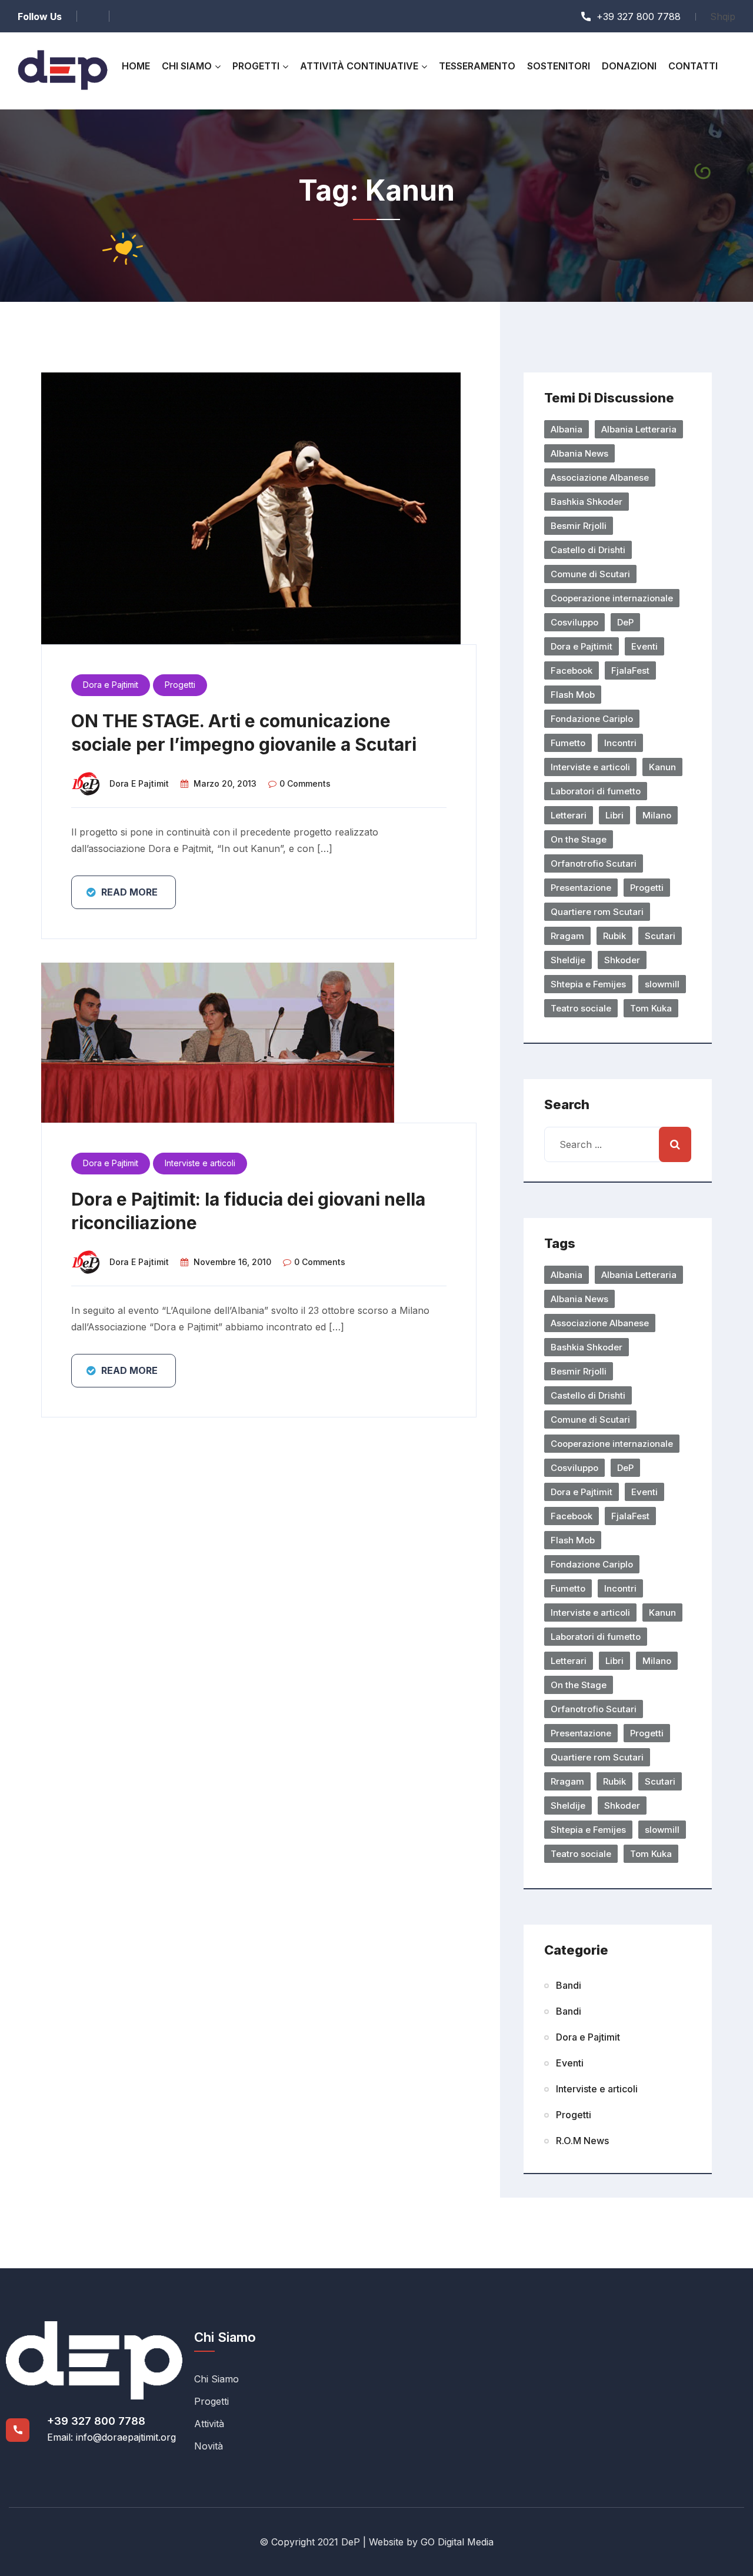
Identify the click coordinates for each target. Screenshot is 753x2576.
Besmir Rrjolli (579, 526)
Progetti (256, 66)
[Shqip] (723, 16)
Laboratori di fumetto (596, 791)
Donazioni (629, 66)
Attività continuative (359, 66)
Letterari (569, 815)
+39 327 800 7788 (96, 2421)
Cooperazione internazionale (612, 598)
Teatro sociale (581, 1008)
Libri (614, 815)
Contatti (693, 66)
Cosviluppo (574, 622)
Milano (657, 815)
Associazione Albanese (600, 477)
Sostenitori (559, 66)
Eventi (644, 646)
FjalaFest (630, 670)
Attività (209, 2424)
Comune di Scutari (590, 574)
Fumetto (568, 743)
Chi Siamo (216, 2379)
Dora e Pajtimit (111, 685)
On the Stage (579, 839)
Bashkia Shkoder (587, 502)
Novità (209, 2446)
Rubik (614, 936)
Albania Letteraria (639, 429)
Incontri (620, 743)
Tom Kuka (651, 1008)
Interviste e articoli (200, 1163)
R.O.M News (582, 2141)
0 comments (305, 783)
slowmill (662, 984)
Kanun (662, 767)
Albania (567, 429)
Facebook (572, 670)
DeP (625, 622)
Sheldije (568, 960)
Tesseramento (477, 66)
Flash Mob (573, 695)
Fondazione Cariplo (592, 719)
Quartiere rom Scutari (597, 912)
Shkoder (622, 960)
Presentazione (581, 888)
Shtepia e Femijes (588, 984)
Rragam (567, 936)
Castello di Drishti (588, 550)
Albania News (579, 453)
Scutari (660, 936)
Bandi (569, 1985)
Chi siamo (187, 66)
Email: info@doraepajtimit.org (111, 2437)
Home (136, 66)
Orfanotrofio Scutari (594, 863)
